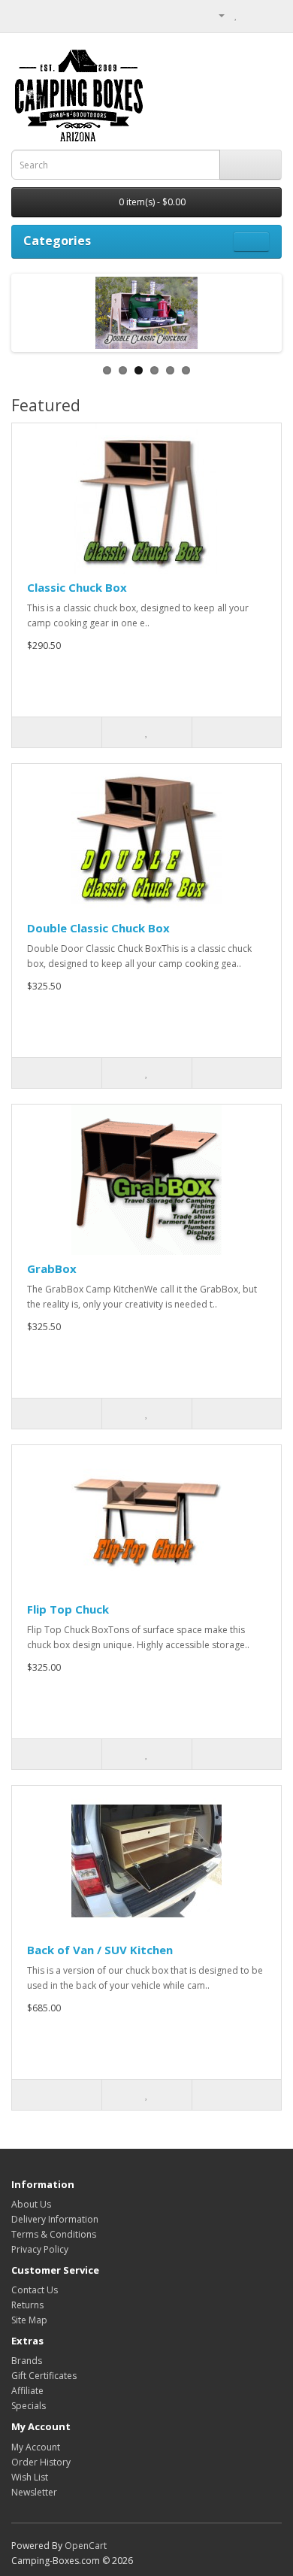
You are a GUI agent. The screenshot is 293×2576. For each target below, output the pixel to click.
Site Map (29, 2320)
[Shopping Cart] (252, 15)
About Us (31, 2204)
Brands (27, 2361)
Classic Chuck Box (77, 587)
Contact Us (35, 2290)
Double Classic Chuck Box (98, 928)
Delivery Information (55, 2219)
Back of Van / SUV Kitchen (100, 1950)
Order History (41, 2462)
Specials (29, 2406)
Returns (27, 2305)
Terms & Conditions (54, 2234)
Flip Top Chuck (68, 1609)
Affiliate (27, 2391)
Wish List (30, 2477)
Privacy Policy (40, 2249)
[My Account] (216, 15)
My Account (36, 2447)
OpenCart (86, 2546)
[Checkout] (270, 15)
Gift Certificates (44, 2376)
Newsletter (34, 2492)
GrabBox (52, 1268)
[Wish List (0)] (236, 15)
